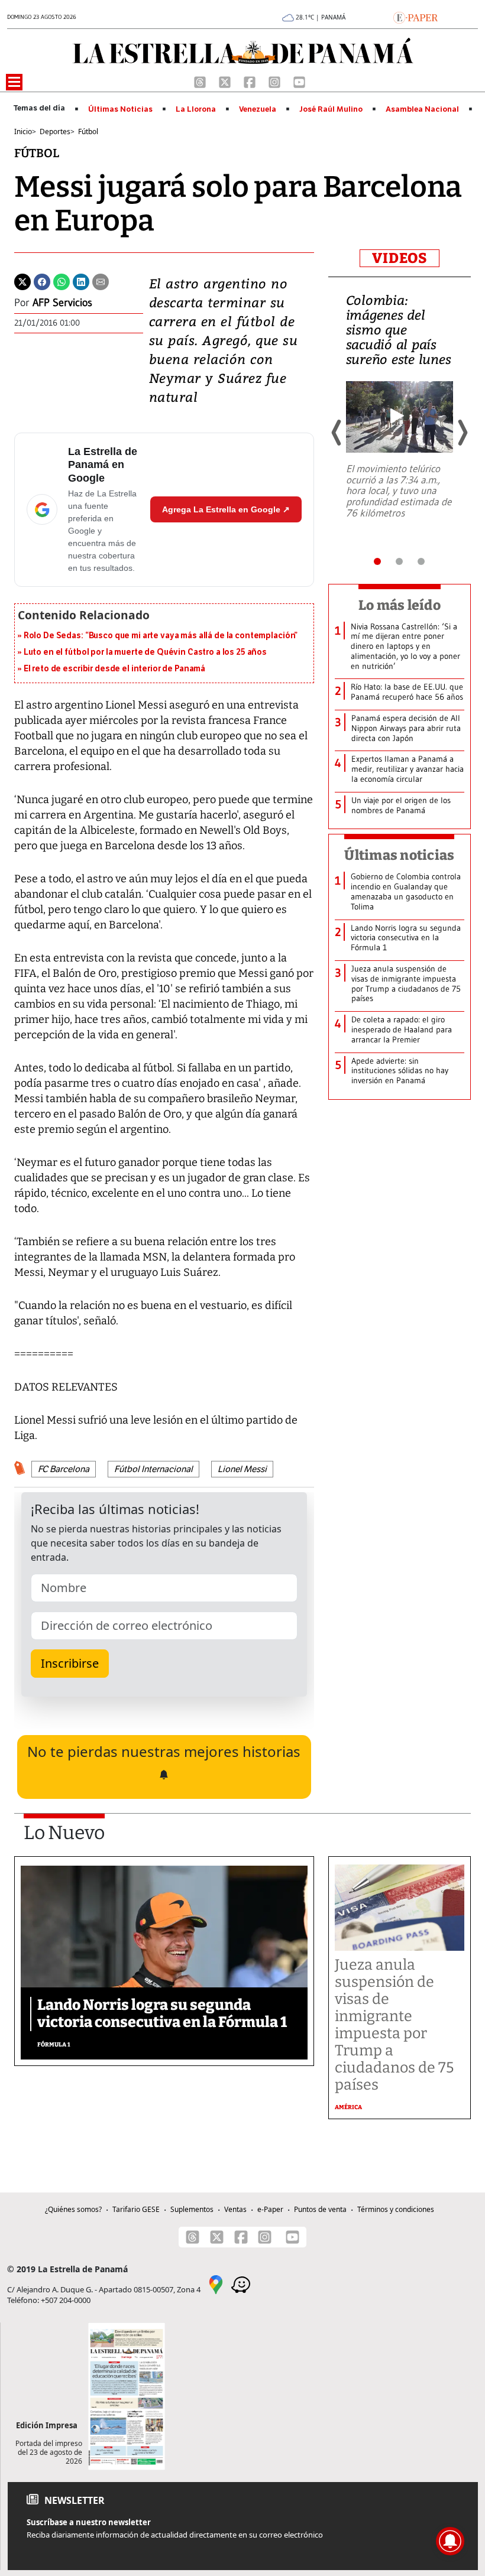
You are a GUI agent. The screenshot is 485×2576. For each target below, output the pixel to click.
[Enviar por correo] (101, 281)
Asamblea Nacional (422, 109)
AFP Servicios (62, 303)
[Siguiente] (462, 433)
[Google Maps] (216, 2284)
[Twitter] (22, 281)
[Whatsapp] (62, 281)
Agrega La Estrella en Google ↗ (226, 509)
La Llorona (196, 109)
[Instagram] (276, 81)
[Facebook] (251, 81)
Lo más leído (400, 605)
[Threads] (201, 81)
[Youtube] (299, 81)
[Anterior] (337, 433)
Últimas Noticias (120, 109)
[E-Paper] (416, 17)
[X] (226, 81)
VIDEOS (400, 258)
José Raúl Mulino (331, 109)
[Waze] (241, 2284)
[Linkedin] (81, 281)
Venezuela (258, 109)
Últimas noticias (399, 855)
